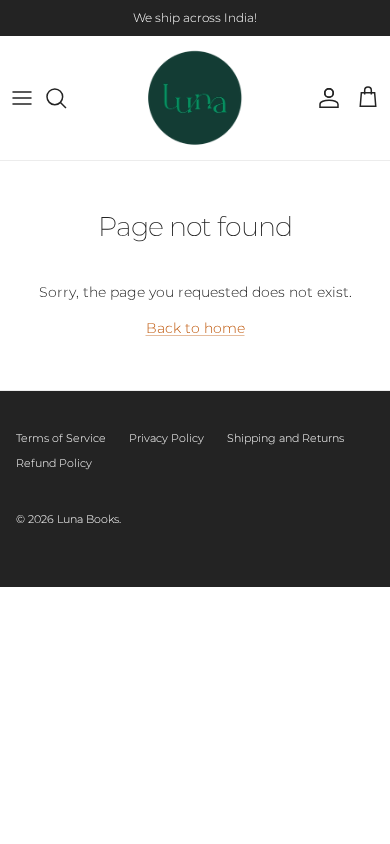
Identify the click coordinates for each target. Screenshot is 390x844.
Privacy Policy (166, 438)
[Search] (66, 98)
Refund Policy (54, 463)
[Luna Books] (195, 98)
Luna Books (88, 519)
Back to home (195, 328)
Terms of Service (61, 438)
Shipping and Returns (285, 438)
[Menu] (22, 98)
